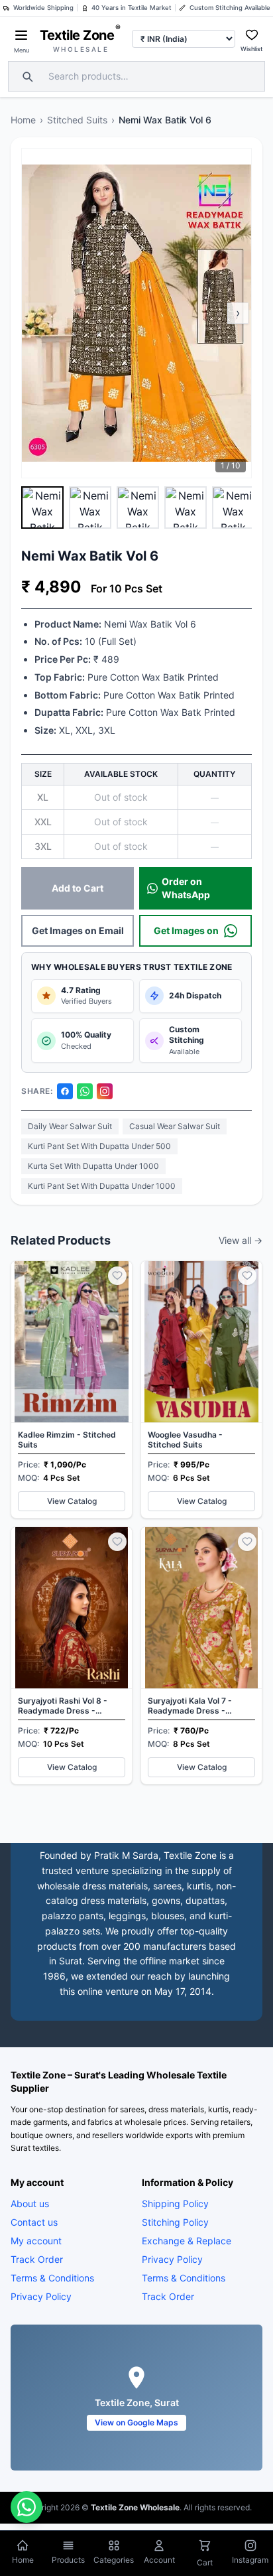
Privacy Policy (41, 2296)
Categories (114, 2560)
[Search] (26, 76)
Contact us (34, 2221)
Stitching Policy (175, 2221)
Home (23, 120)
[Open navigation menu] (21, 35)
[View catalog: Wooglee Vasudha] (201, 1390)
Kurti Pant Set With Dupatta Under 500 (99, 1146)
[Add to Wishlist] (117, 1276)
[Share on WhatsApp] (85, 1091)
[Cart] (205, 2547)
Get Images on (186, 930)
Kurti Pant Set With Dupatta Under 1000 (102, 1186)
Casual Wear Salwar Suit (175, 1126)
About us (30, 2203)
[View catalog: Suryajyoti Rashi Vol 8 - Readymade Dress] (72, 1656)
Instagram (250, 2560)
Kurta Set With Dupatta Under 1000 (93, 1166)
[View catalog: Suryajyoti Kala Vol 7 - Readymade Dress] (201, 1656)
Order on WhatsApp (186, 888)
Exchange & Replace (187, 2240)
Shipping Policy (175, 2203)
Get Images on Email (78, 930)
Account (159, 2560)
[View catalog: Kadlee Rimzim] (72, 1390)
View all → (241, 1240)
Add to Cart (78, 888)
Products (68, 2560)
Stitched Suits (77, 120)
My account (36, 2240)
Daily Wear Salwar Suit (70, 1126)
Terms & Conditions (52, 2277)
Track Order (37, 2259)
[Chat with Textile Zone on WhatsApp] (27, 2507)
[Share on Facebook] (65, 1091)
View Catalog (72, 1501)
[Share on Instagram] (105, 1091)
